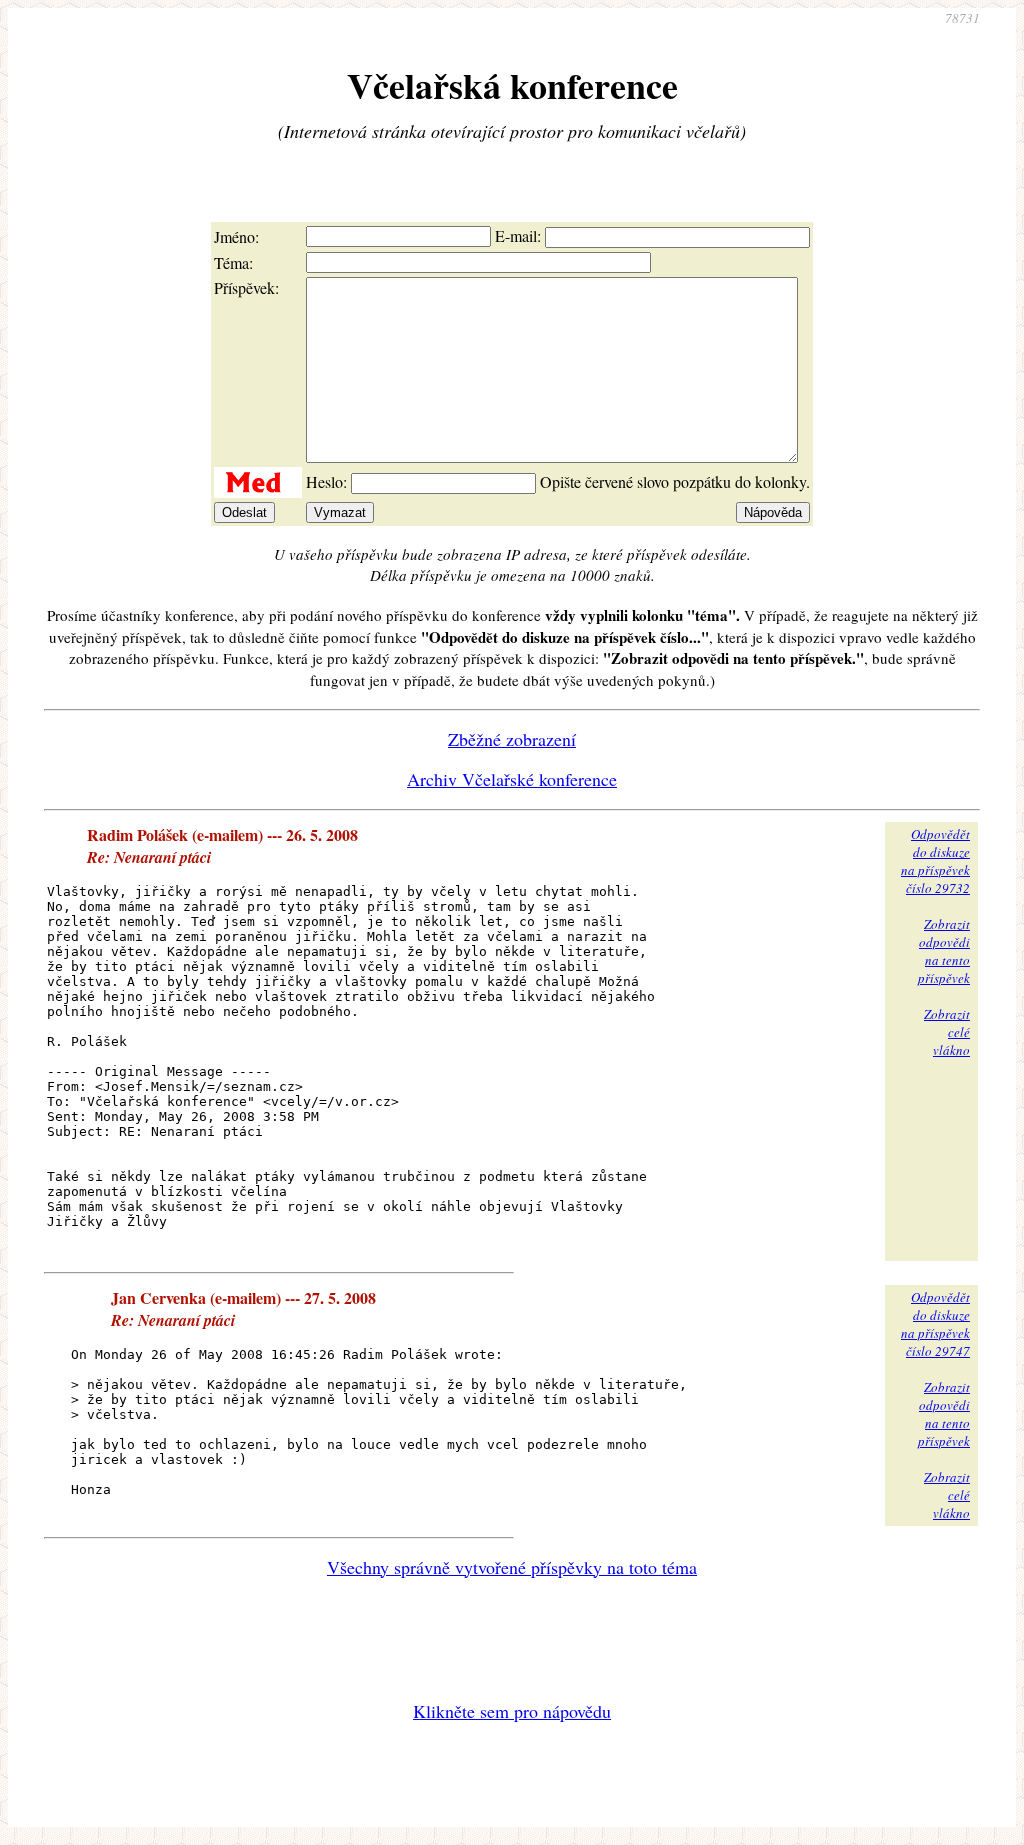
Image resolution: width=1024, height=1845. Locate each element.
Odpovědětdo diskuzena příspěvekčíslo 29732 (935, 861)
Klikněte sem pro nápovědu (512, 1711)
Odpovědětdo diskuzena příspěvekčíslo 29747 (935, 1324)
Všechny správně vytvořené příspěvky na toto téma (512, 1567)
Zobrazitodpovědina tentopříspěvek (944, 951)
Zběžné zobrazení (512, 739)
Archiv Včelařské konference (512, 779)
